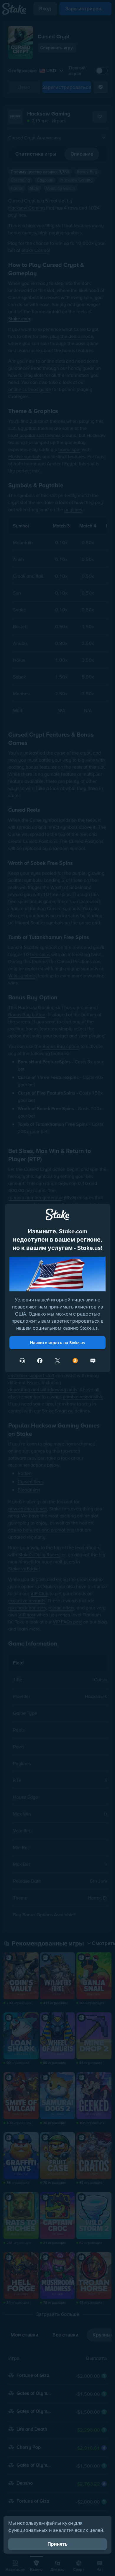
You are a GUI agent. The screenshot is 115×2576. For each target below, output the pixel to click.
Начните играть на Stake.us (57, 1343)
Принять (57, 2544)
